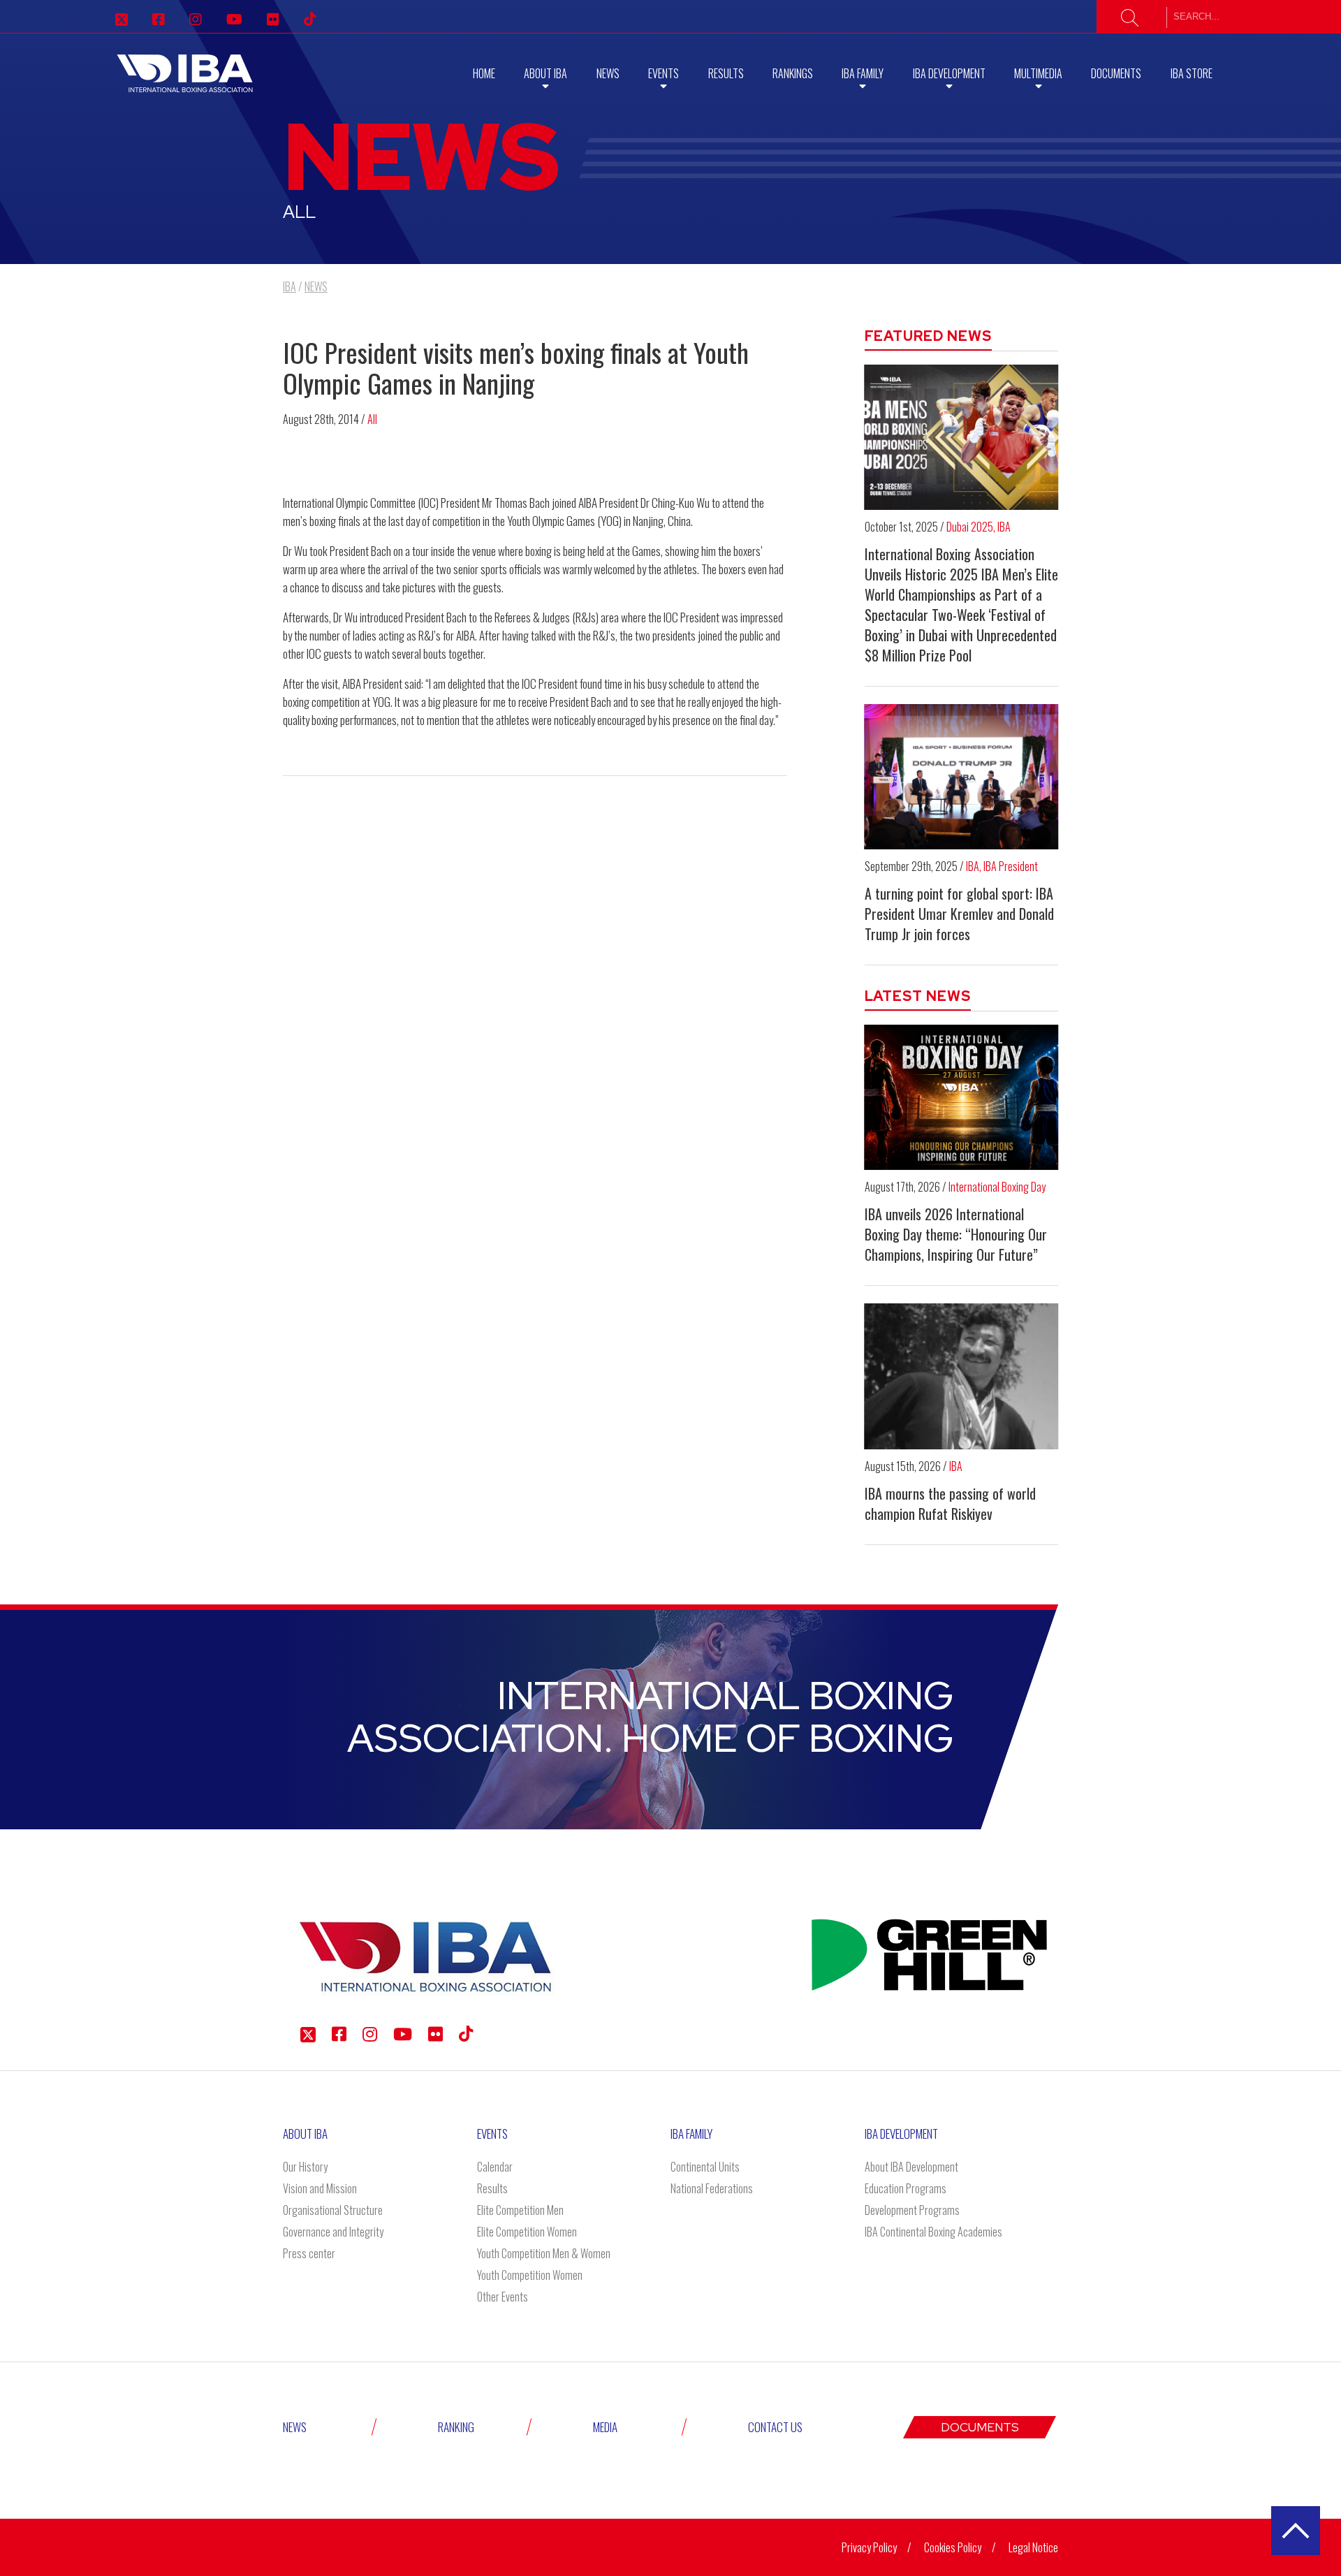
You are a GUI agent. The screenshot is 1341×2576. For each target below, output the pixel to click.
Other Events (503, 2297)
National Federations (712, 2188)
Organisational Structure (333, 2210)
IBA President (1011, 866)
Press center (309, 2253)
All (372, 419)
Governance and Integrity (333, 2232)
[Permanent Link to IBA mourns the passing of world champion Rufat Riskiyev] (962, 1376)
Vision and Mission (320, 2188)
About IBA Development (911, 2167)
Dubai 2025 (970, 527)
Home (484, 73)
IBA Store (1192, 73)
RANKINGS (793, 73)
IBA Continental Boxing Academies (933, 2232)
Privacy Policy (869, 2547)
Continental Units (705, 2167)
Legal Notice (1033, 2547)
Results (726, 73)
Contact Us (775, 2427)
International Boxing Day (997, 1187)
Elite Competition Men (520, 2210)
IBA (1004, 527)
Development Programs (912, 2210)
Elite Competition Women (527, 2232)
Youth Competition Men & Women (544, 2253)
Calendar (495, 2167)
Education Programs (906, 2188)
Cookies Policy (953, 2547)
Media (605, 2427)
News (608, 73)
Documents (1116, 73)
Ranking (456, 2427)
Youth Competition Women (530, 2275)
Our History (305, 2167)
